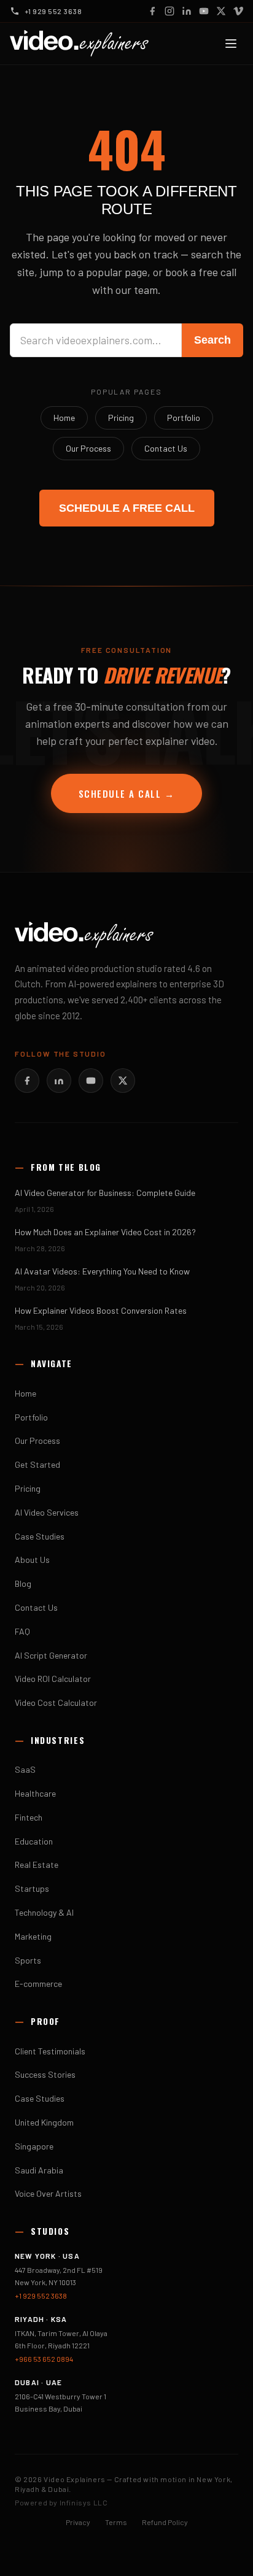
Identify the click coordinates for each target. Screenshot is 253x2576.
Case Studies (40, 1536)
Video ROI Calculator (53, 1679)
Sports (28, 1960)
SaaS (25, 1769)
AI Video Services (47, 1512)
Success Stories (45, 2074)
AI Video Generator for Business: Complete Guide (105, 1193)
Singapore (34, 2146)
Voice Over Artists (48, 2193)
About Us (32, 1560)
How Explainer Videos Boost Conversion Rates (101, 1310)
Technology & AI (44, 1912)
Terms (116, 2522)
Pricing (121, 418)
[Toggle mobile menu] (231, 44)
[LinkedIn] (187, 11)
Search (212, 340)
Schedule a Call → (127, 793)
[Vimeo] (238, 11)
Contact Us (166, 448)
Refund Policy (165, 2522)
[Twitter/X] (123, 1081)
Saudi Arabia (39, 2170)
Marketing (33, 1936)
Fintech (29, 1817)
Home (64, 418)
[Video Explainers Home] (79, 44)
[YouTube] (204, 11)
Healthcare (35, 1793)
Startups (32, 1888)
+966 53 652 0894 (44, 2359)
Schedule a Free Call (127, 508)
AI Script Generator (51, 1655)
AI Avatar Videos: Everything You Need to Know (102, 1271)
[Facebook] (152, 11)
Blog (23, 1583)
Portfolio (184, 418)
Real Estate (37, 1865)
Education (34, 1841)
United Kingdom (44, 2122)
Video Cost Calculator (56, 1703)
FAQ (22, 1631)
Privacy (78, 2522)
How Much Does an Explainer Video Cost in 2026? (105, 1232)
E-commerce (38, 1984)
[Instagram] (169, 11)
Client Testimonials (50, 2051)
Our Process (88, 448)
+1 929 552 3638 (41, 2296)
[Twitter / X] (221, 11)
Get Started (37, 1464)
